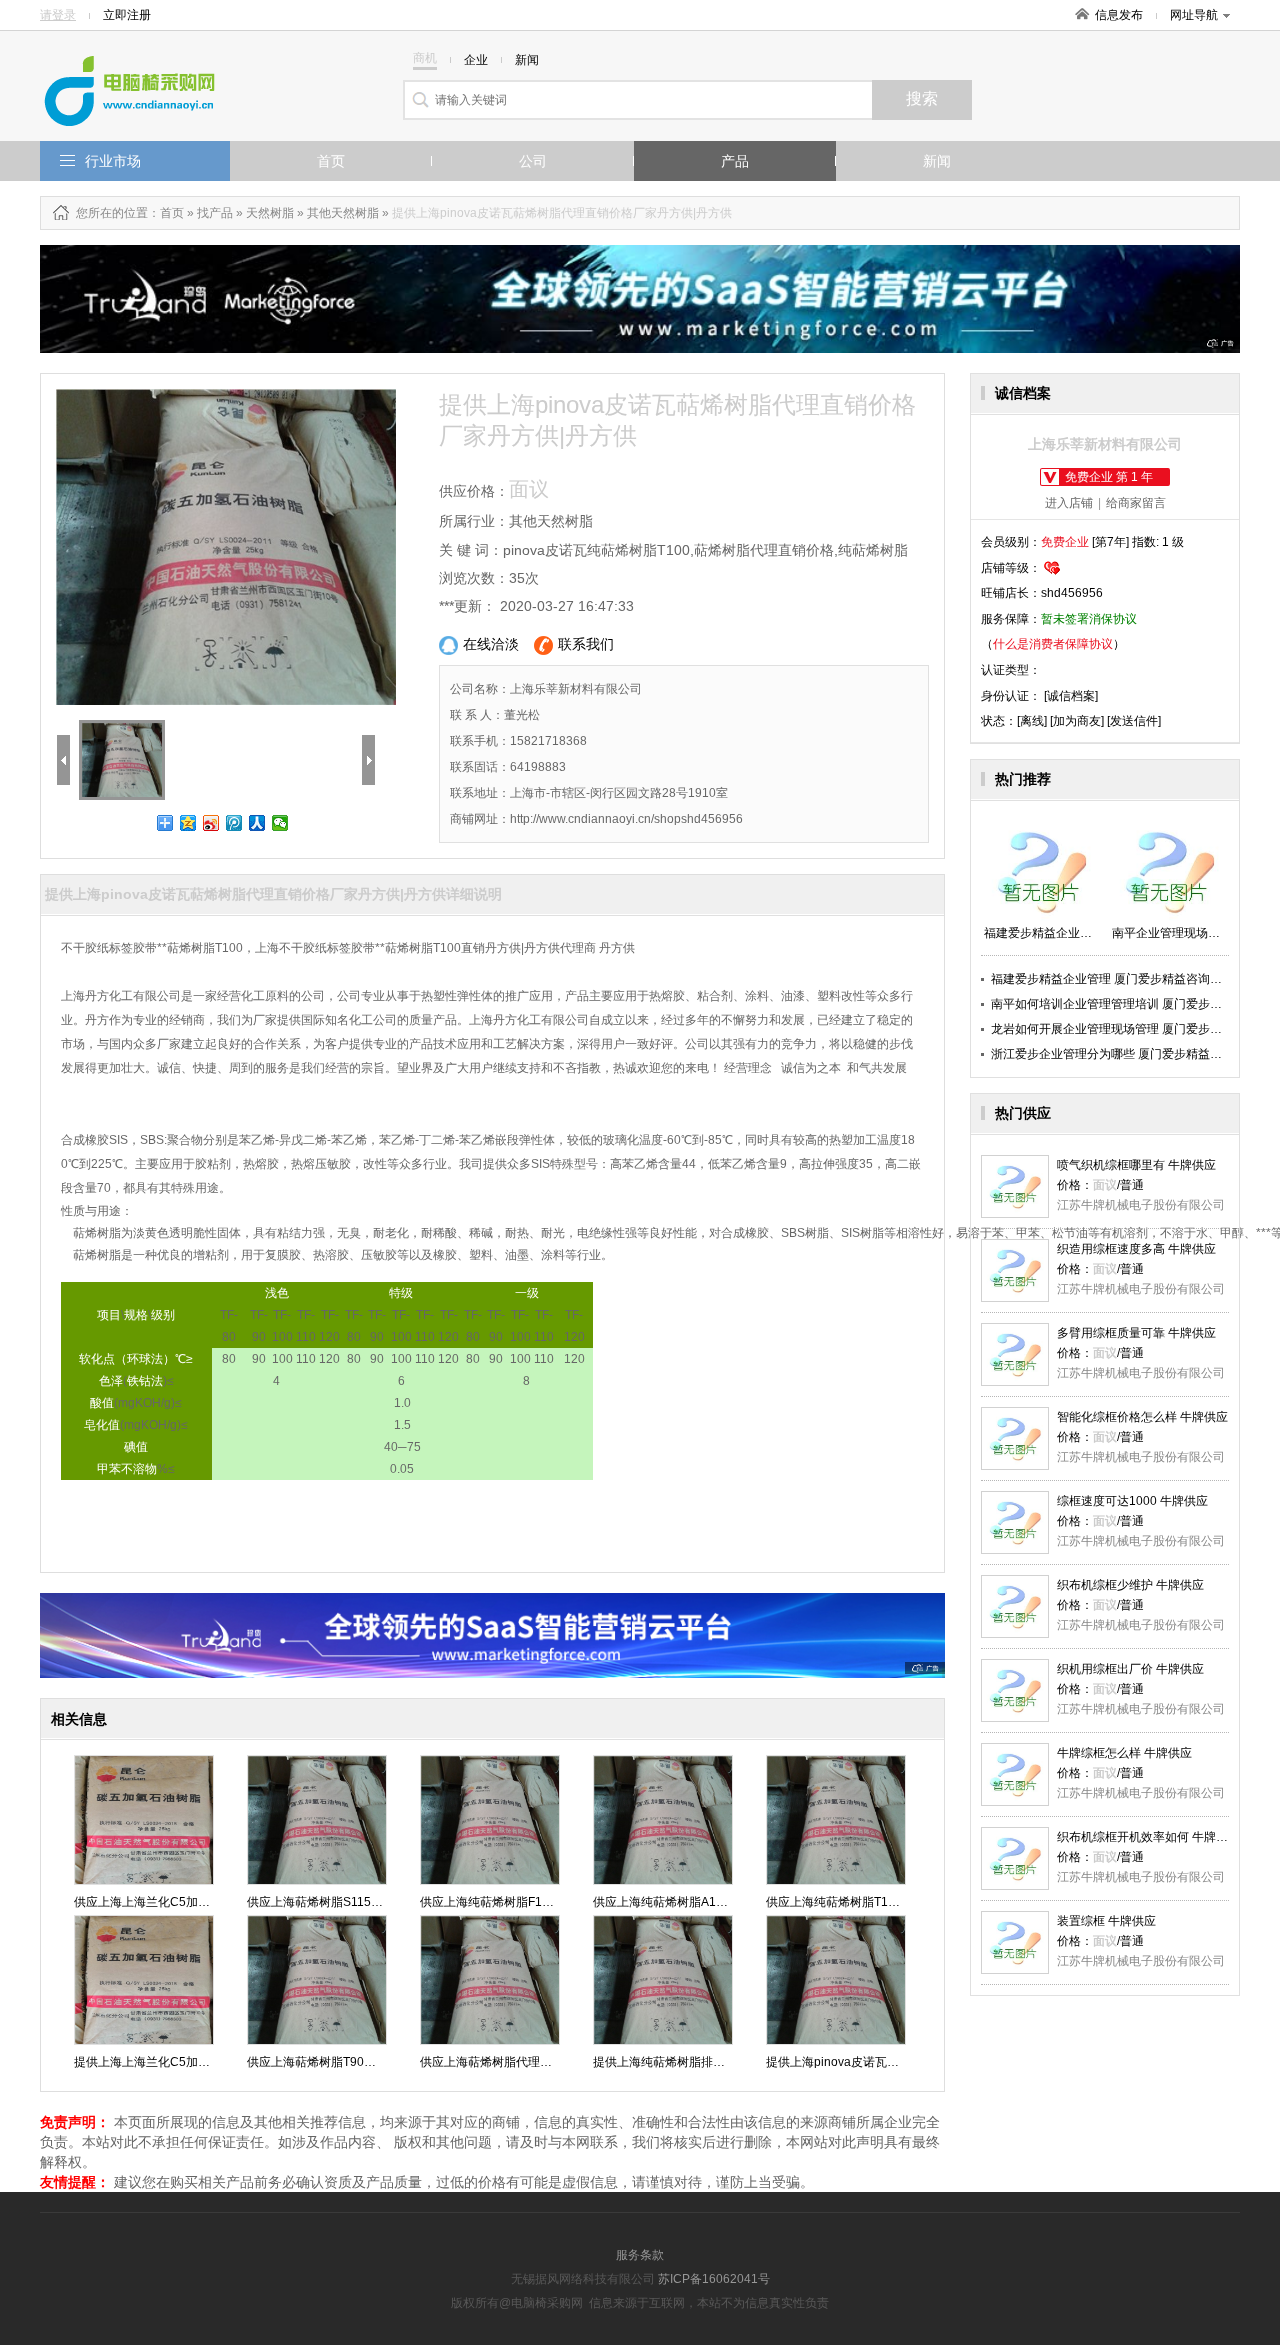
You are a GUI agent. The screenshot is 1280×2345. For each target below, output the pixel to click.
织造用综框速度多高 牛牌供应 (1136, 1249)
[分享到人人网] (257, 823)
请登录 (58, 15)
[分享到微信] (280, 823)
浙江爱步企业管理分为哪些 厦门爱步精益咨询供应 (1124, 1054)
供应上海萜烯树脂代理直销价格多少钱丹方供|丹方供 (559, 2062)
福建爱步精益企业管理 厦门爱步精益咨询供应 (1112, 979)
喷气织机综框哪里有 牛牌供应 (1136, 1165)
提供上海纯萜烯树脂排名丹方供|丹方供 (696, 2062)
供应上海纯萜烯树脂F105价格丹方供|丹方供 (537, 1902)
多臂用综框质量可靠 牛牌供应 (1136, 1333)
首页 (331, 161)
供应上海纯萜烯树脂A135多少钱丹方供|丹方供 (717, 1902)
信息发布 (1119, 15)
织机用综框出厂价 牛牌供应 (1130, 1669)
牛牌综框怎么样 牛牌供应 (1124, 1753)
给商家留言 (1136, 503)
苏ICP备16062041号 (714, 2279)
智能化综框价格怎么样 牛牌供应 (1142, 1417)
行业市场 (113, 161)
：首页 (166, 213)
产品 (735, 161)
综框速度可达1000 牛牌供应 (1132, 1501)
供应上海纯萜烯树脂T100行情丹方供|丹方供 (883, 1902)
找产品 (215, 213)
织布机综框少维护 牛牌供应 (1130, 1585)
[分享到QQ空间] (188, 823)
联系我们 (586, 644)
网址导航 (1194, 15)
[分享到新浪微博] (211, 823)
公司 (533, 161)
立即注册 (127, 15)
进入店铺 (1069, 503)
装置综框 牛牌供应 (1106, 1921)
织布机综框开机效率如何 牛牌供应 (1148, 1837)
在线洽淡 (491, 644)
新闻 (937, 161)
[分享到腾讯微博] (234, 823)
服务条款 (640, 2255)
